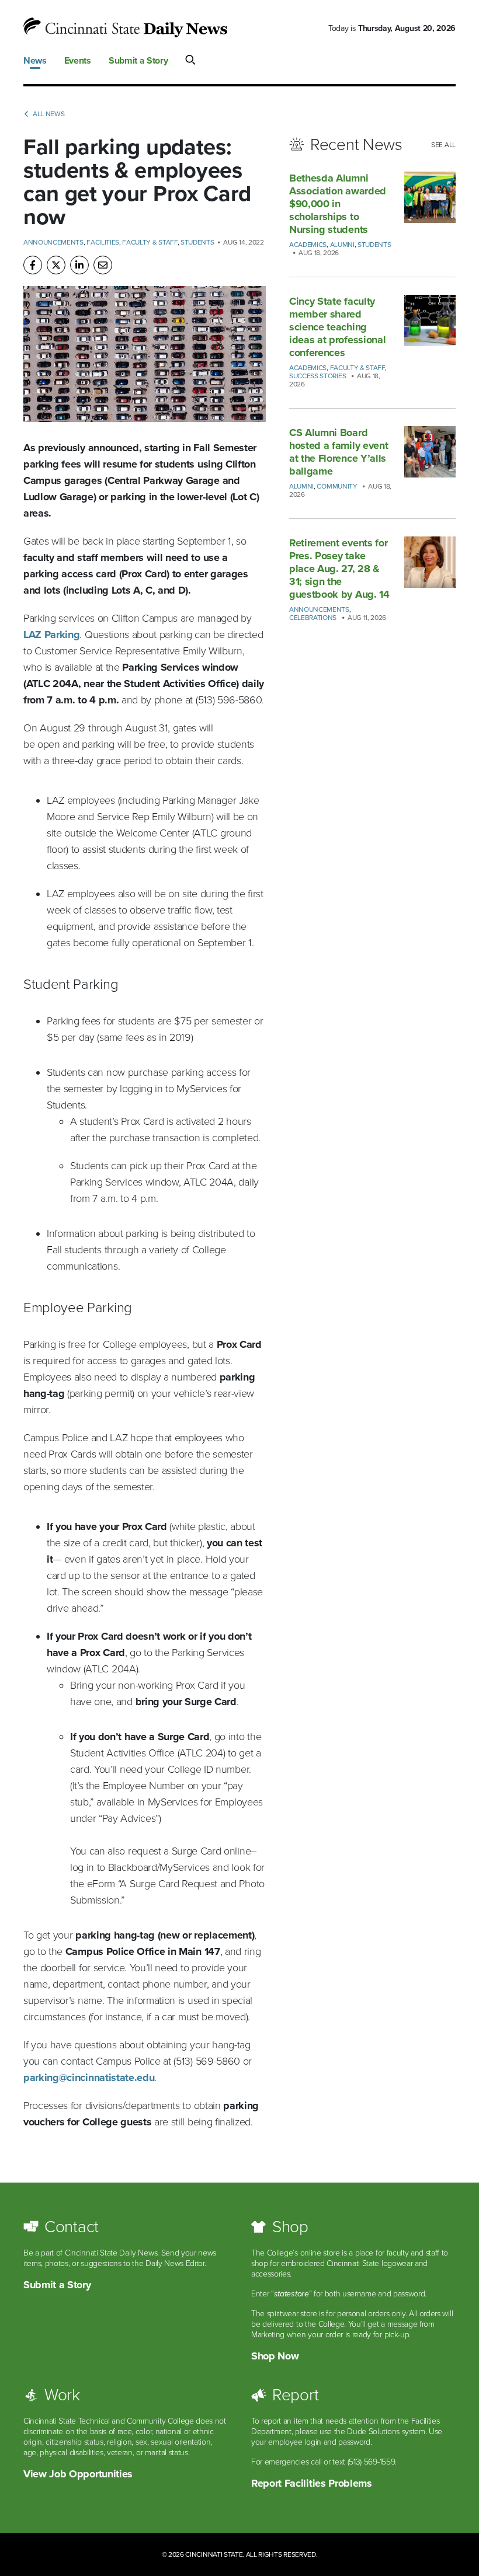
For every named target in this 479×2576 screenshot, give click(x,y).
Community (337, 486)
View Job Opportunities (78, 2474)
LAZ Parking (51, 635)
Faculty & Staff (150, 242)
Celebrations (313, 618)
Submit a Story (57, 2285)
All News (48, 114)
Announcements (53, 242)
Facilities (103, 242)
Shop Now (275, 2356)
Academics (308, 245)
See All (443, 145)
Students (197, 242)
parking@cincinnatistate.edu (89, 2077)
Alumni (342, 245)
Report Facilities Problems (312, 2483)
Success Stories (317, 376)
